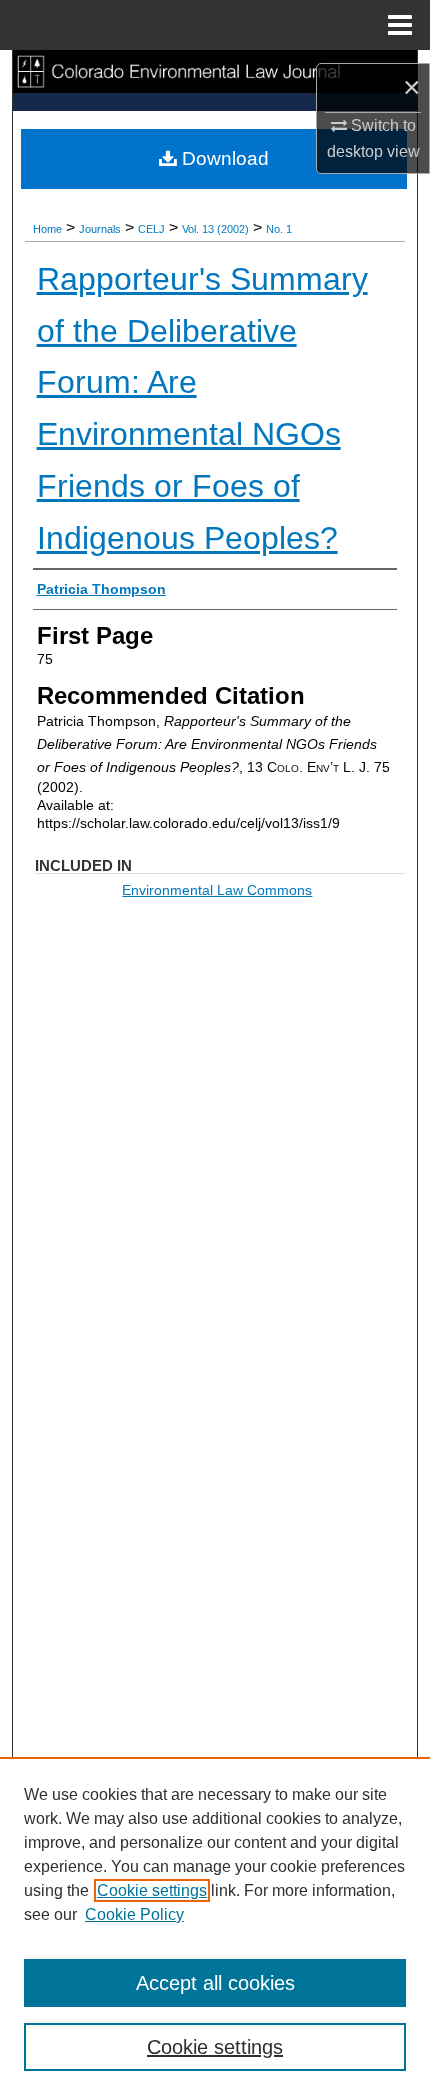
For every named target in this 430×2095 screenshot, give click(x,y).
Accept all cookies (215, 1983)
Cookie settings (152, 1890)
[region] (215, 1926)
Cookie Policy (134, 1914)
